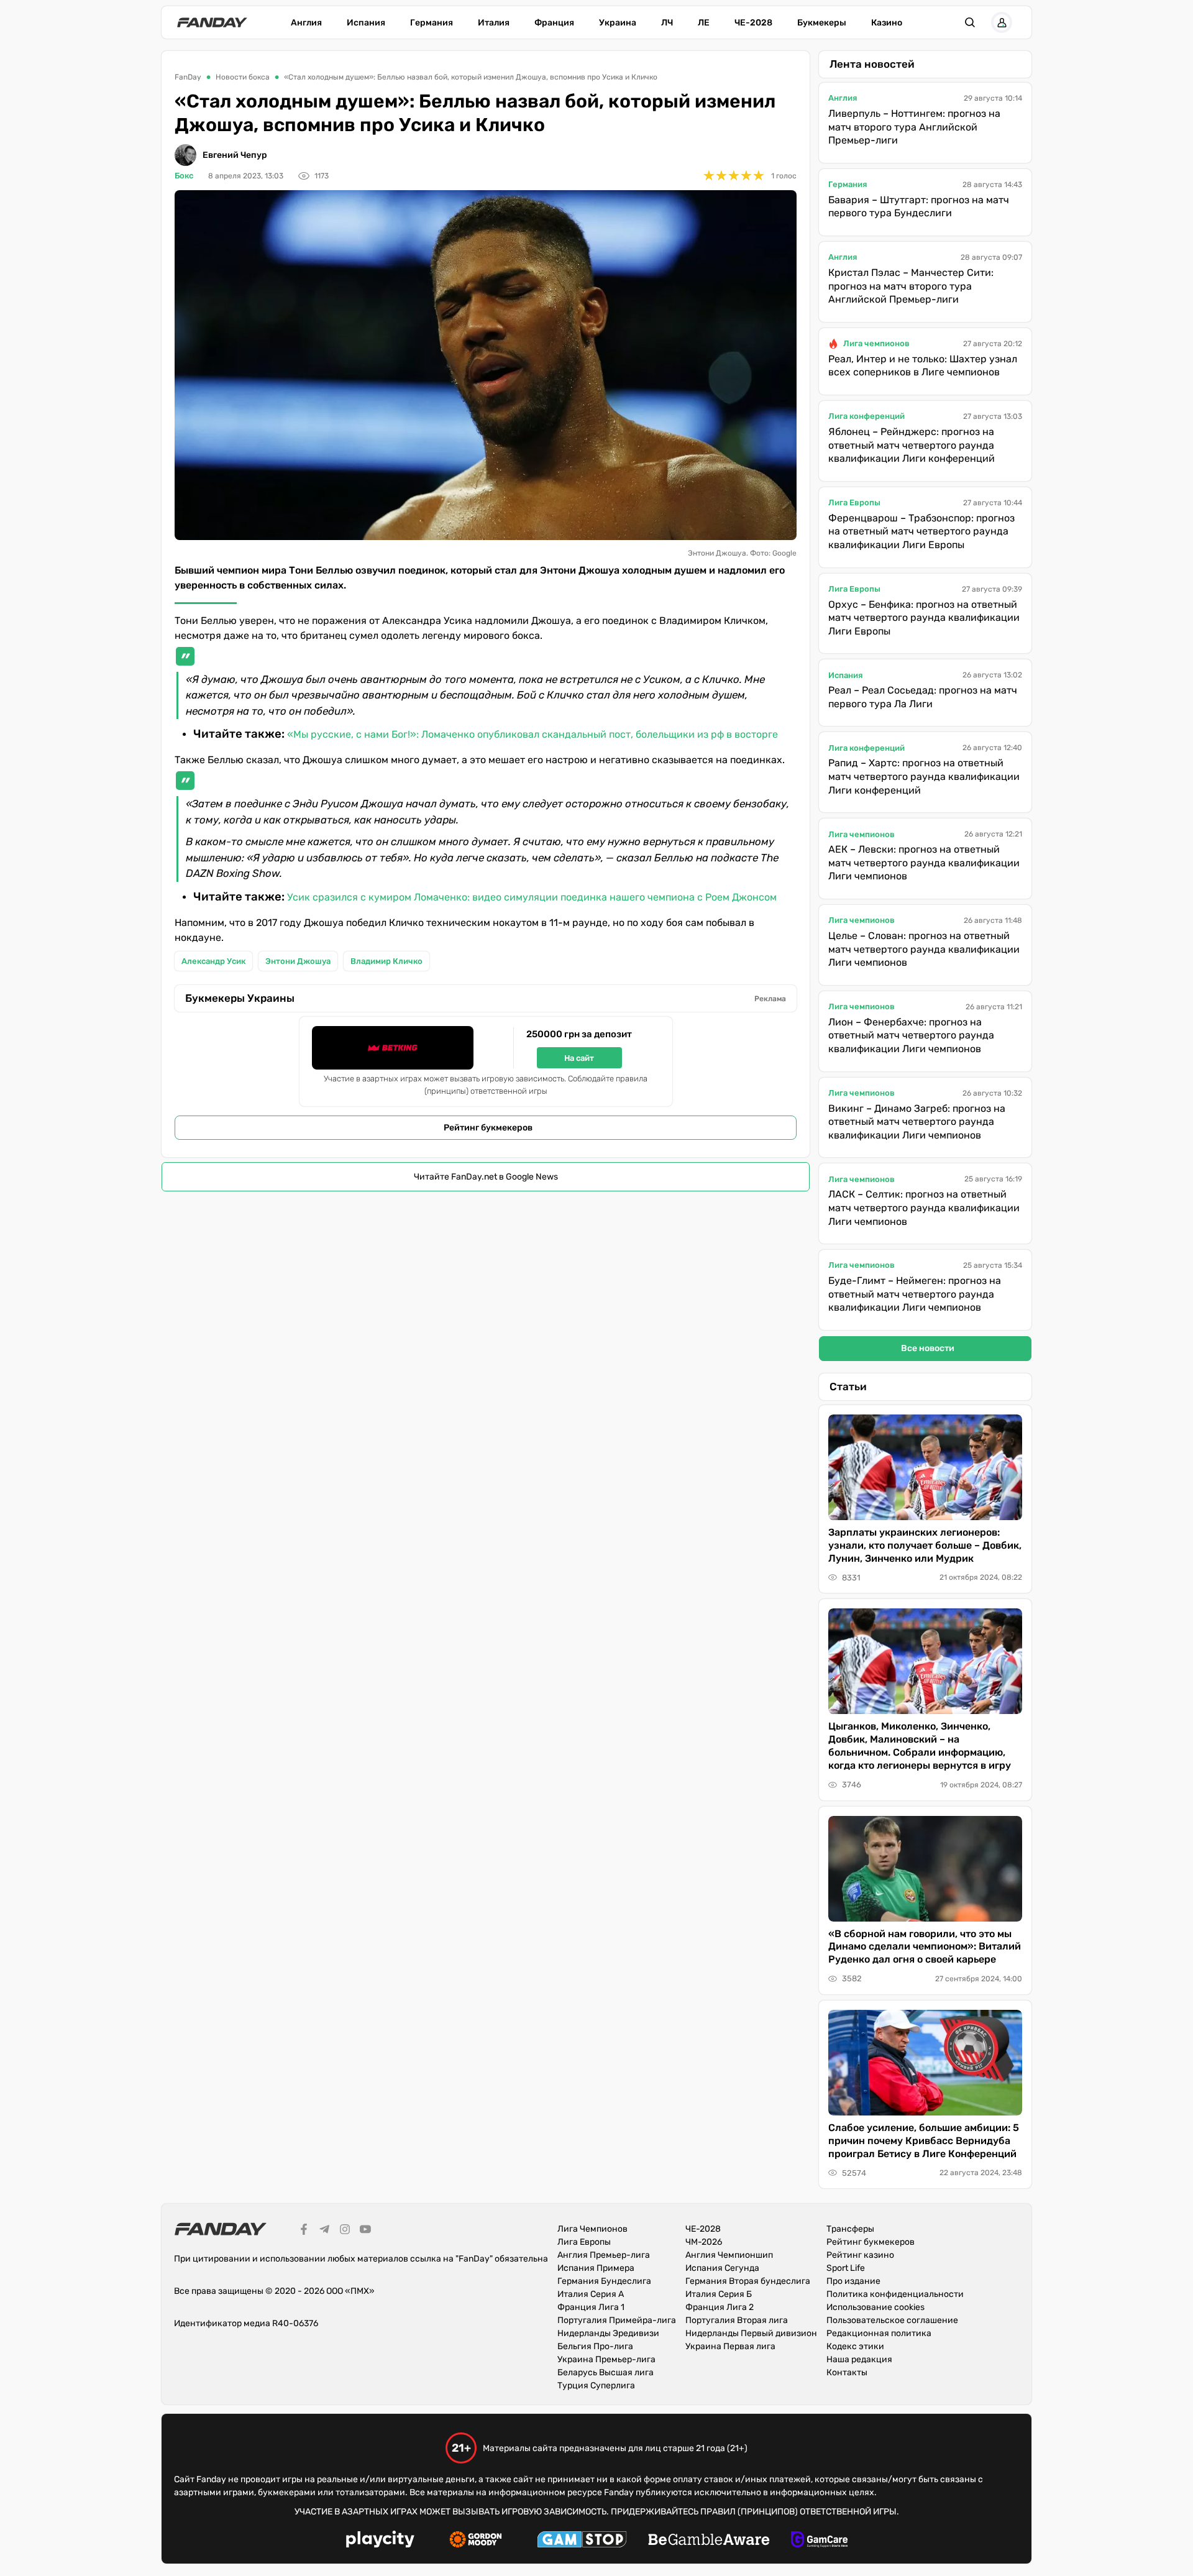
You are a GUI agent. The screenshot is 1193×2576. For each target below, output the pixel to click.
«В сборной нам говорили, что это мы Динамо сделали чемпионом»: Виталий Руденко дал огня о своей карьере (925, 1947)
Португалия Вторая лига (737, 2320)
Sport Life (846, 2268)
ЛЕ (704, 23)
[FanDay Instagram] (345, 2231)
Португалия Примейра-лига (617, 2320)
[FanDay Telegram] (324, 2231)
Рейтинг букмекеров (488, 1128)
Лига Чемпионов (592, 2229)
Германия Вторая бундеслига (748, 2281)
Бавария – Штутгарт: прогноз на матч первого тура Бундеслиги (919, 207)
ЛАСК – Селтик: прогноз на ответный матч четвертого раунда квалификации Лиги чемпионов (924, 1208)
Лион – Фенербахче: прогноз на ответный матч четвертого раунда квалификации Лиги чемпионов (911, 1035)
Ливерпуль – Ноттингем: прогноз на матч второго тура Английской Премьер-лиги (914, 127)
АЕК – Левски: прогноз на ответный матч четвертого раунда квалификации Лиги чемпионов (924, 863)
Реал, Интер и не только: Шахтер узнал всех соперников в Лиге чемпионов (923, 366)
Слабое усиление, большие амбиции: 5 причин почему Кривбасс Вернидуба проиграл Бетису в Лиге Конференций (924, 2141)
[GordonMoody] (476, 2541)
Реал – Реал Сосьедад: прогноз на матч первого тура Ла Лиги (923, 697)
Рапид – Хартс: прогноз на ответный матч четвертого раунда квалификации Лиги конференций (924, 776)
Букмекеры (822, 23)
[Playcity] (380, 2541)
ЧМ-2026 (704, 2242)
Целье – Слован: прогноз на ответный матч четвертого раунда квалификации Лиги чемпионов (924, 949)
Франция (554, 23)
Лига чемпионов (876, 343)
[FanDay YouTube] (365, 2231)
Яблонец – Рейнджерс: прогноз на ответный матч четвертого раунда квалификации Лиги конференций (912, 445)
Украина (618, 23)
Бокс (184, 176)
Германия (432, 23)
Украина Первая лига (730, 2346)
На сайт (579, 1058)
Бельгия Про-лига (595, 2346)
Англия (306, 23)
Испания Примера (596, 2268)
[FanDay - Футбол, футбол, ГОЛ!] (212, 22)
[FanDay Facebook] (304, 2231)
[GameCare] (819, 2541)
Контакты (847, 2372)
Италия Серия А (591, 2294)
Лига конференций (866, 416)
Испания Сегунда (722, 2268)
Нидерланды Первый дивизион (751, 2333)
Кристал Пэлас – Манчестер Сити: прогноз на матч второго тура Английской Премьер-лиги (911, 286)
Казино (887, 23)
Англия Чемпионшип (729, 2255)
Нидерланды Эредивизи (608, 2333)
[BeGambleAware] (709, 2541)
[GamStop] (582, 2541)
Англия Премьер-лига (604, 2255)
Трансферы (850, 2229)
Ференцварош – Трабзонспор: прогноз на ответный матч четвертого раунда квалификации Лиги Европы (921, 531)
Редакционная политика (879, 2333)
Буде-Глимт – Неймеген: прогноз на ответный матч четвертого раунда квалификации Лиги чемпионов (915, 1294)
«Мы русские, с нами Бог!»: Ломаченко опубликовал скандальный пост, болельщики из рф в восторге (533, 734)
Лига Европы (854, 502)
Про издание (853, 2281)
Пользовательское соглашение (892, 2320)
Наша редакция (859, 2359)
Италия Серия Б (719, 2294)
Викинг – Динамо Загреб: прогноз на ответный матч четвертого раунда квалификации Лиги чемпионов (917, 1122)
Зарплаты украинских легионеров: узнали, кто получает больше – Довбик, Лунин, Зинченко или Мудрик (925, 1545)
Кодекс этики (855, 2346)
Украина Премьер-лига (606, 2359)
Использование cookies (875, 2307)
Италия (494, 23)
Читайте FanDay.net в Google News (486, 1177)
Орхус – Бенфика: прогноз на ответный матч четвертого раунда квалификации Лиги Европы (924, 618)
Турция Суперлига (596, 2386)
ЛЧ (667, 23)
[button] (970, 22)
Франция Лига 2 (720, 2307)
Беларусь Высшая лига (606, 2372)
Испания (366, 23)
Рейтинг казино (860, 2255)
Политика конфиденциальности (895, 2294)
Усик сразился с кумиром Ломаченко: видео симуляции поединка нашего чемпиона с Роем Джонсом (532, 897)
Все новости (928, 1348)
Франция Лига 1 (591, 2307)
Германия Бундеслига (604, 2281)
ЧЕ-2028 (753, 23)
